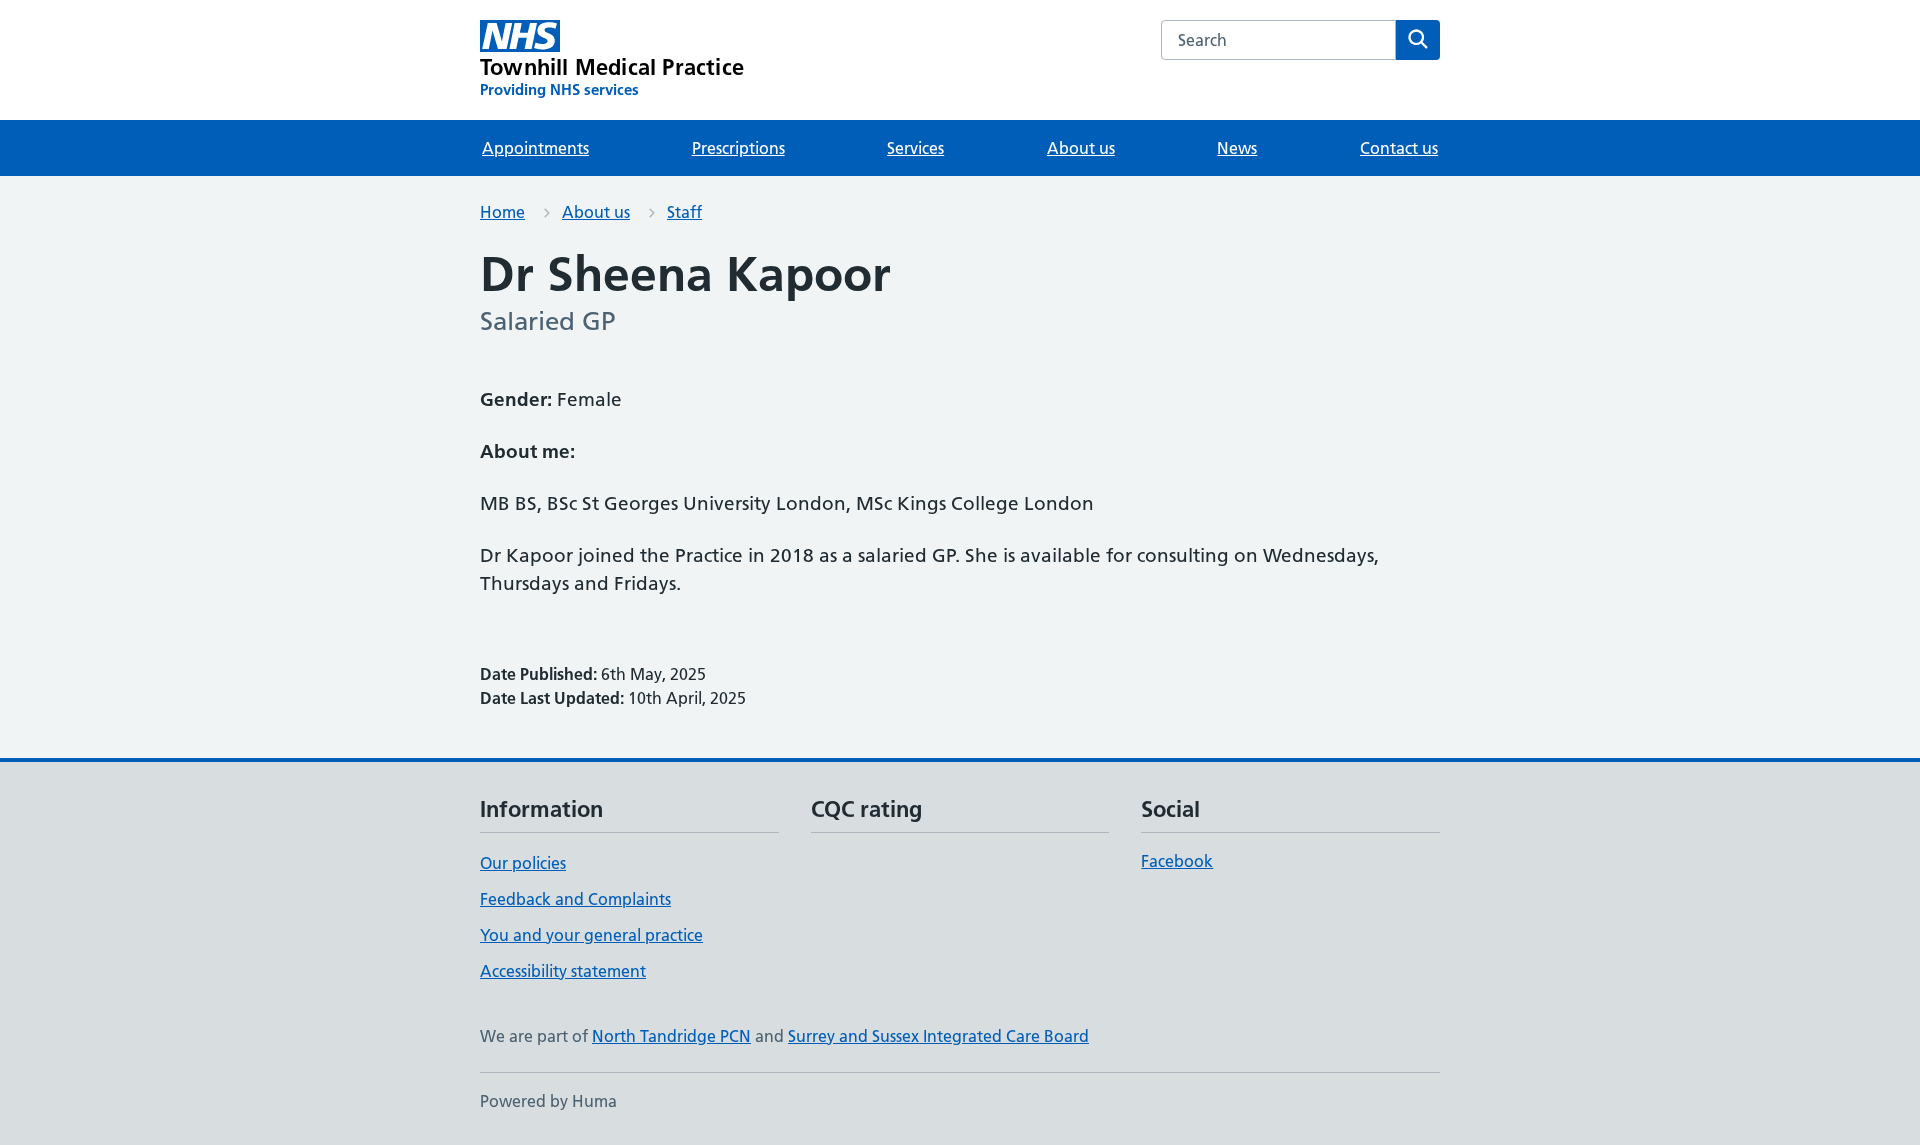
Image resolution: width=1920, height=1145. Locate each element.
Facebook (1177, 861)
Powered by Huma (548, 1101)
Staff (684, 212)
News (1237, 148)
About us (1081, 148)
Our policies (523, 863)
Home (502, 212)
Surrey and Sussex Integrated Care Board (938, 1036)
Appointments (535, 148)
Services (915, 148)
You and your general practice (591, 935)
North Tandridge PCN (671, 1036)
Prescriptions (738, 148)
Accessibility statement (563, 971)
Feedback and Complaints (575, 899)
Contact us (1399, 148)
